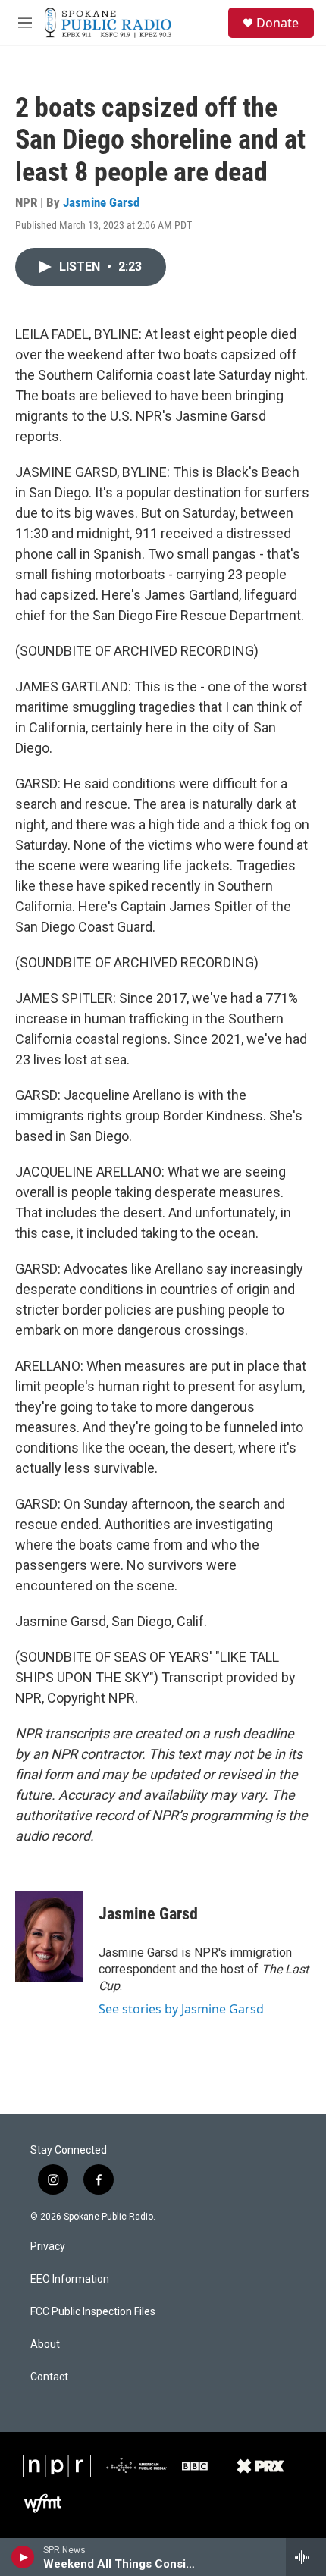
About (45, 2344)
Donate (277, 23)
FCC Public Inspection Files (93, 2312)
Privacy (48, 2247)
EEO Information (70, 2279)
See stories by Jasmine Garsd (181, 2009)
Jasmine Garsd (101, 202)
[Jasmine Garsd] (49, 1937)
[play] (23, 2557)
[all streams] (306, 2557)
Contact (49, 2377)
